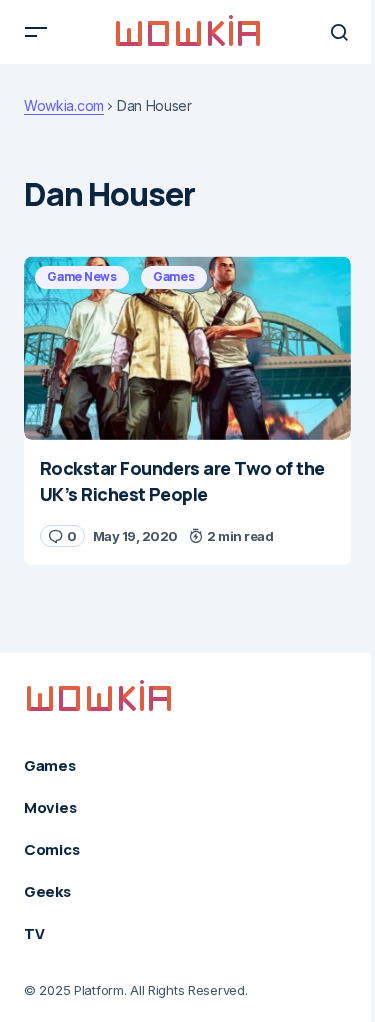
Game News (82, 276)
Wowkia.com (64, 106)
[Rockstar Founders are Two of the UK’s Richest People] (187, 348)
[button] (36, 32)
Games (174, 276)
